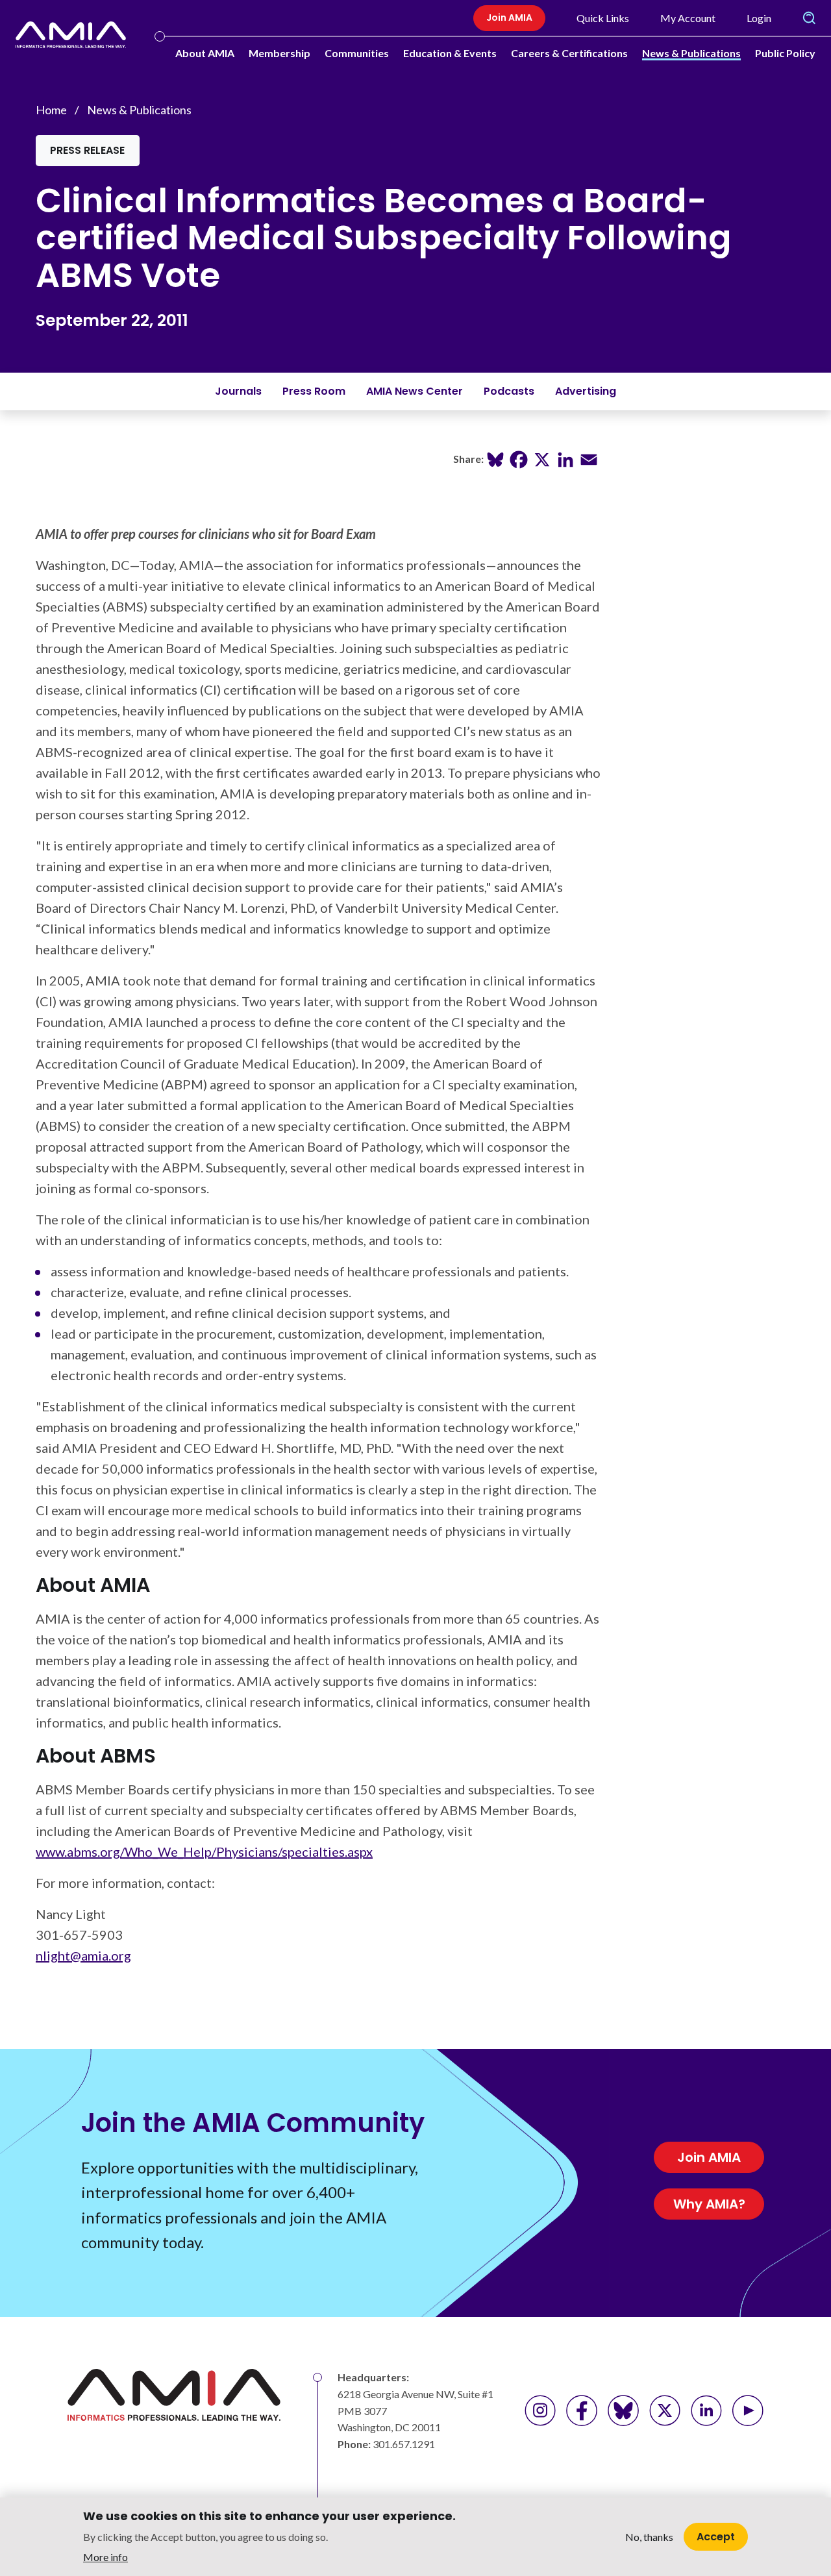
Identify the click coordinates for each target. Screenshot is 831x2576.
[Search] (809, 18)
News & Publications (691, 53)
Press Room (314, 391)
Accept (716, 2536)
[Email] (589, 458)
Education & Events (450, 53)
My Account (688, 18)
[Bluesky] (495, 458)
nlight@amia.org (83, 1955)
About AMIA (205, 53)
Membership (279, 53)
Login (759, 18)
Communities (357, 53)
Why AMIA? (709, 2204)
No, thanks (649, 2537)
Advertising (586, 391)
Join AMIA (509, 18)
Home (51, 110)
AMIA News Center (415, 391)
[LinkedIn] (565, 458)
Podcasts (509, 391)
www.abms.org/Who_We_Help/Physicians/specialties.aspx (204, 1851)
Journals (238, 391)
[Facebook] (519, 458)
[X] (542, 458)
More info (105, 2557)
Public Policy (785, 53)
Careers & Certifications (569, 53)
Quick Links (603, 18)
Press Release (87, 150)
